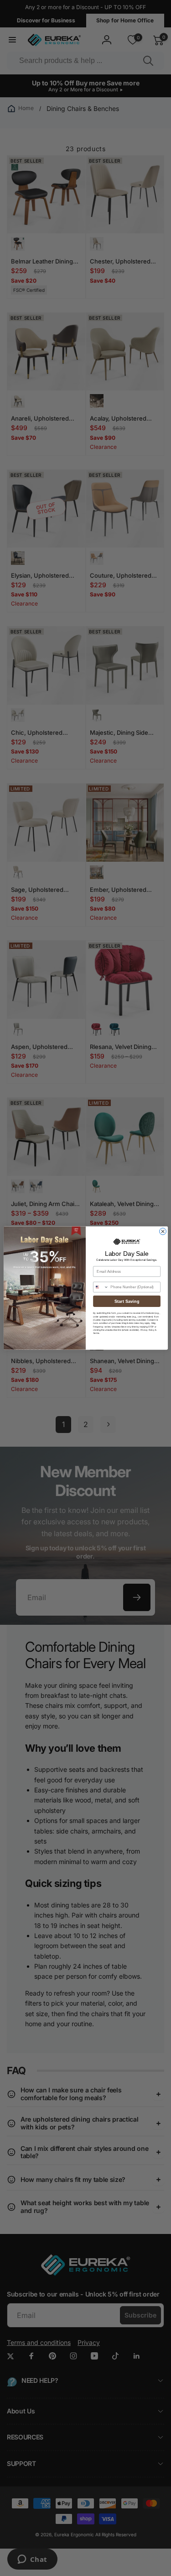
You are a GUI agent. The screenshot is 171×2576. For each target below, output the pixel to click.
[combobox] (101, 1287)
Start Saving (127, 1301)
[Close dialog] (163, 1231)
